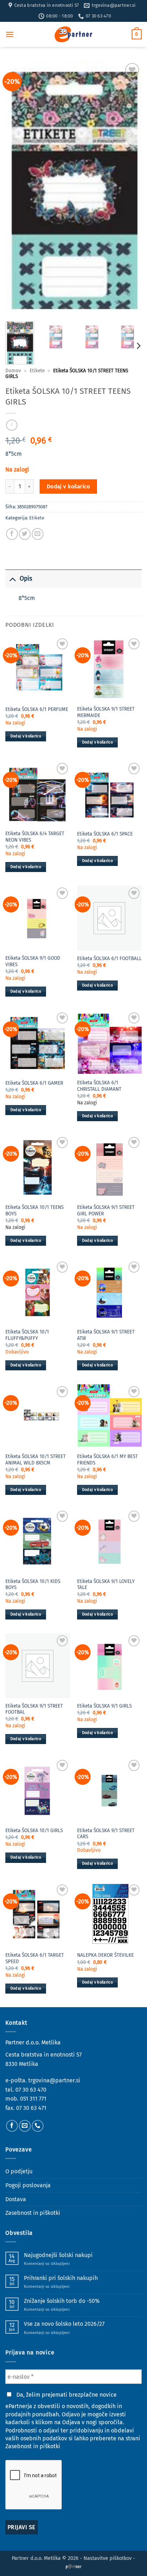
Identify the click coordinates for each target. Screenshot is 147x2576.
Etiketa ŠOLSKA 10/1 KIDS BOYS (33, 1585)
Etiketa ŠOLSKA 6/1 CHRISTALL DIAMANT (99, 1086)
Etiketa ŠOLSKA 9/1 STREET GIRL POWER (106, 1210)
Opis (26, 579)
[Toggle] (12, 579)
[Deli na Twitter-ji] (25, 534)
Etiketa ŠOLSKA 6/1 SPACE (105, 834)
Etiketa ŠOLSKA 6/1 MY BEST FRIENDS (107, 1460)
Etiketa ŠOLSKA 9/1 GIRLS (104, 1706)
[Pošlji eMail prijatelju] (38, 534)
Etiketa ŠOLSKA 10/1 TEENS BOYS (34, 1210)
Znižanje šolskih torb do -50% (62, 2301)
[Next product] (12, 425)
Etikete (37, 371)
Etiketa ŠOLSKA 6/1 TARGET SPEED (35, 1958)
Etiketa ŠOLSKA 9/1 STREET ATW (106, 1335)
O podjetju (19, 2171)
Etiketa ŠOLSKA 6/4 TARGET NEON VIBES (35, 837)
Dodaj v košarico (68, 486)
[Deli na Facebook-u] (12, 534)
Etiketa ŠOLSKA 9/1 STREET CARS (106, 1834)
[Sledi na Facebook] (12, 2126)
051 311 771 (33, 2099)
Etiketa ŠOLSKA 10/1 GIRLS (34, 1831)
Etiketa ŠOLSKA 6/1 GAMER (34, 1083)
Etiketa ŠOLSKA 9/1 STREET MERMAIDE (106, 712)
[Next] (130, 189)
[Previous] (17, 189)
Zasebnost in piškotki (33, 2213)
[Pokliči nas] (38, 2126)
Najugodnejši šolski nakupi (58, 2255)
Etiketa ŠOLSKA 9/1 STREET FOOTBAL (34, 1709)
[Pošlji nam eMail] (25, 2126)
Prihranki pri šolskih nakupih (61, 2278)
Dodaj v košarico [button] (26, 736)
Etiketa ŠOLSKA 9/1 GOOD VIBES (33, 961)
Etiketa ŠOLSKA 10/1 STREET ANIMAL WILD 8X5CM (36, 1460)
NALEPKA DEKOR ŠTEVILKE (105, 1955)
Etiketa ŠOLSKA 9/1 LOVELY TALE (106, 1585)
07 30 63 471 (31, 2108)
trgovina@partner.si (54, 2080)
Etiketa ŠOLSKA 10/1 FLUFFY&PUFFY (27, 1335)
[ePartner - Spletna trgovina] (73, 34)
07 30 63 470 (31, 2090)
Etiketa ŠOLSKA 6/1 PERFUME (37, 709)
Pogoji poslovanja (28, 2185)
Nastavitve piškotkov (108, 2558)
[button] (10, 34)
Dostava (16, 2199)
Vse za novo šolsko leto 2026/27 (64, 2324)
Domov (13, 371)
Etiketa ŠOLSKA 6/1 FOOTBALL (109, 958)
